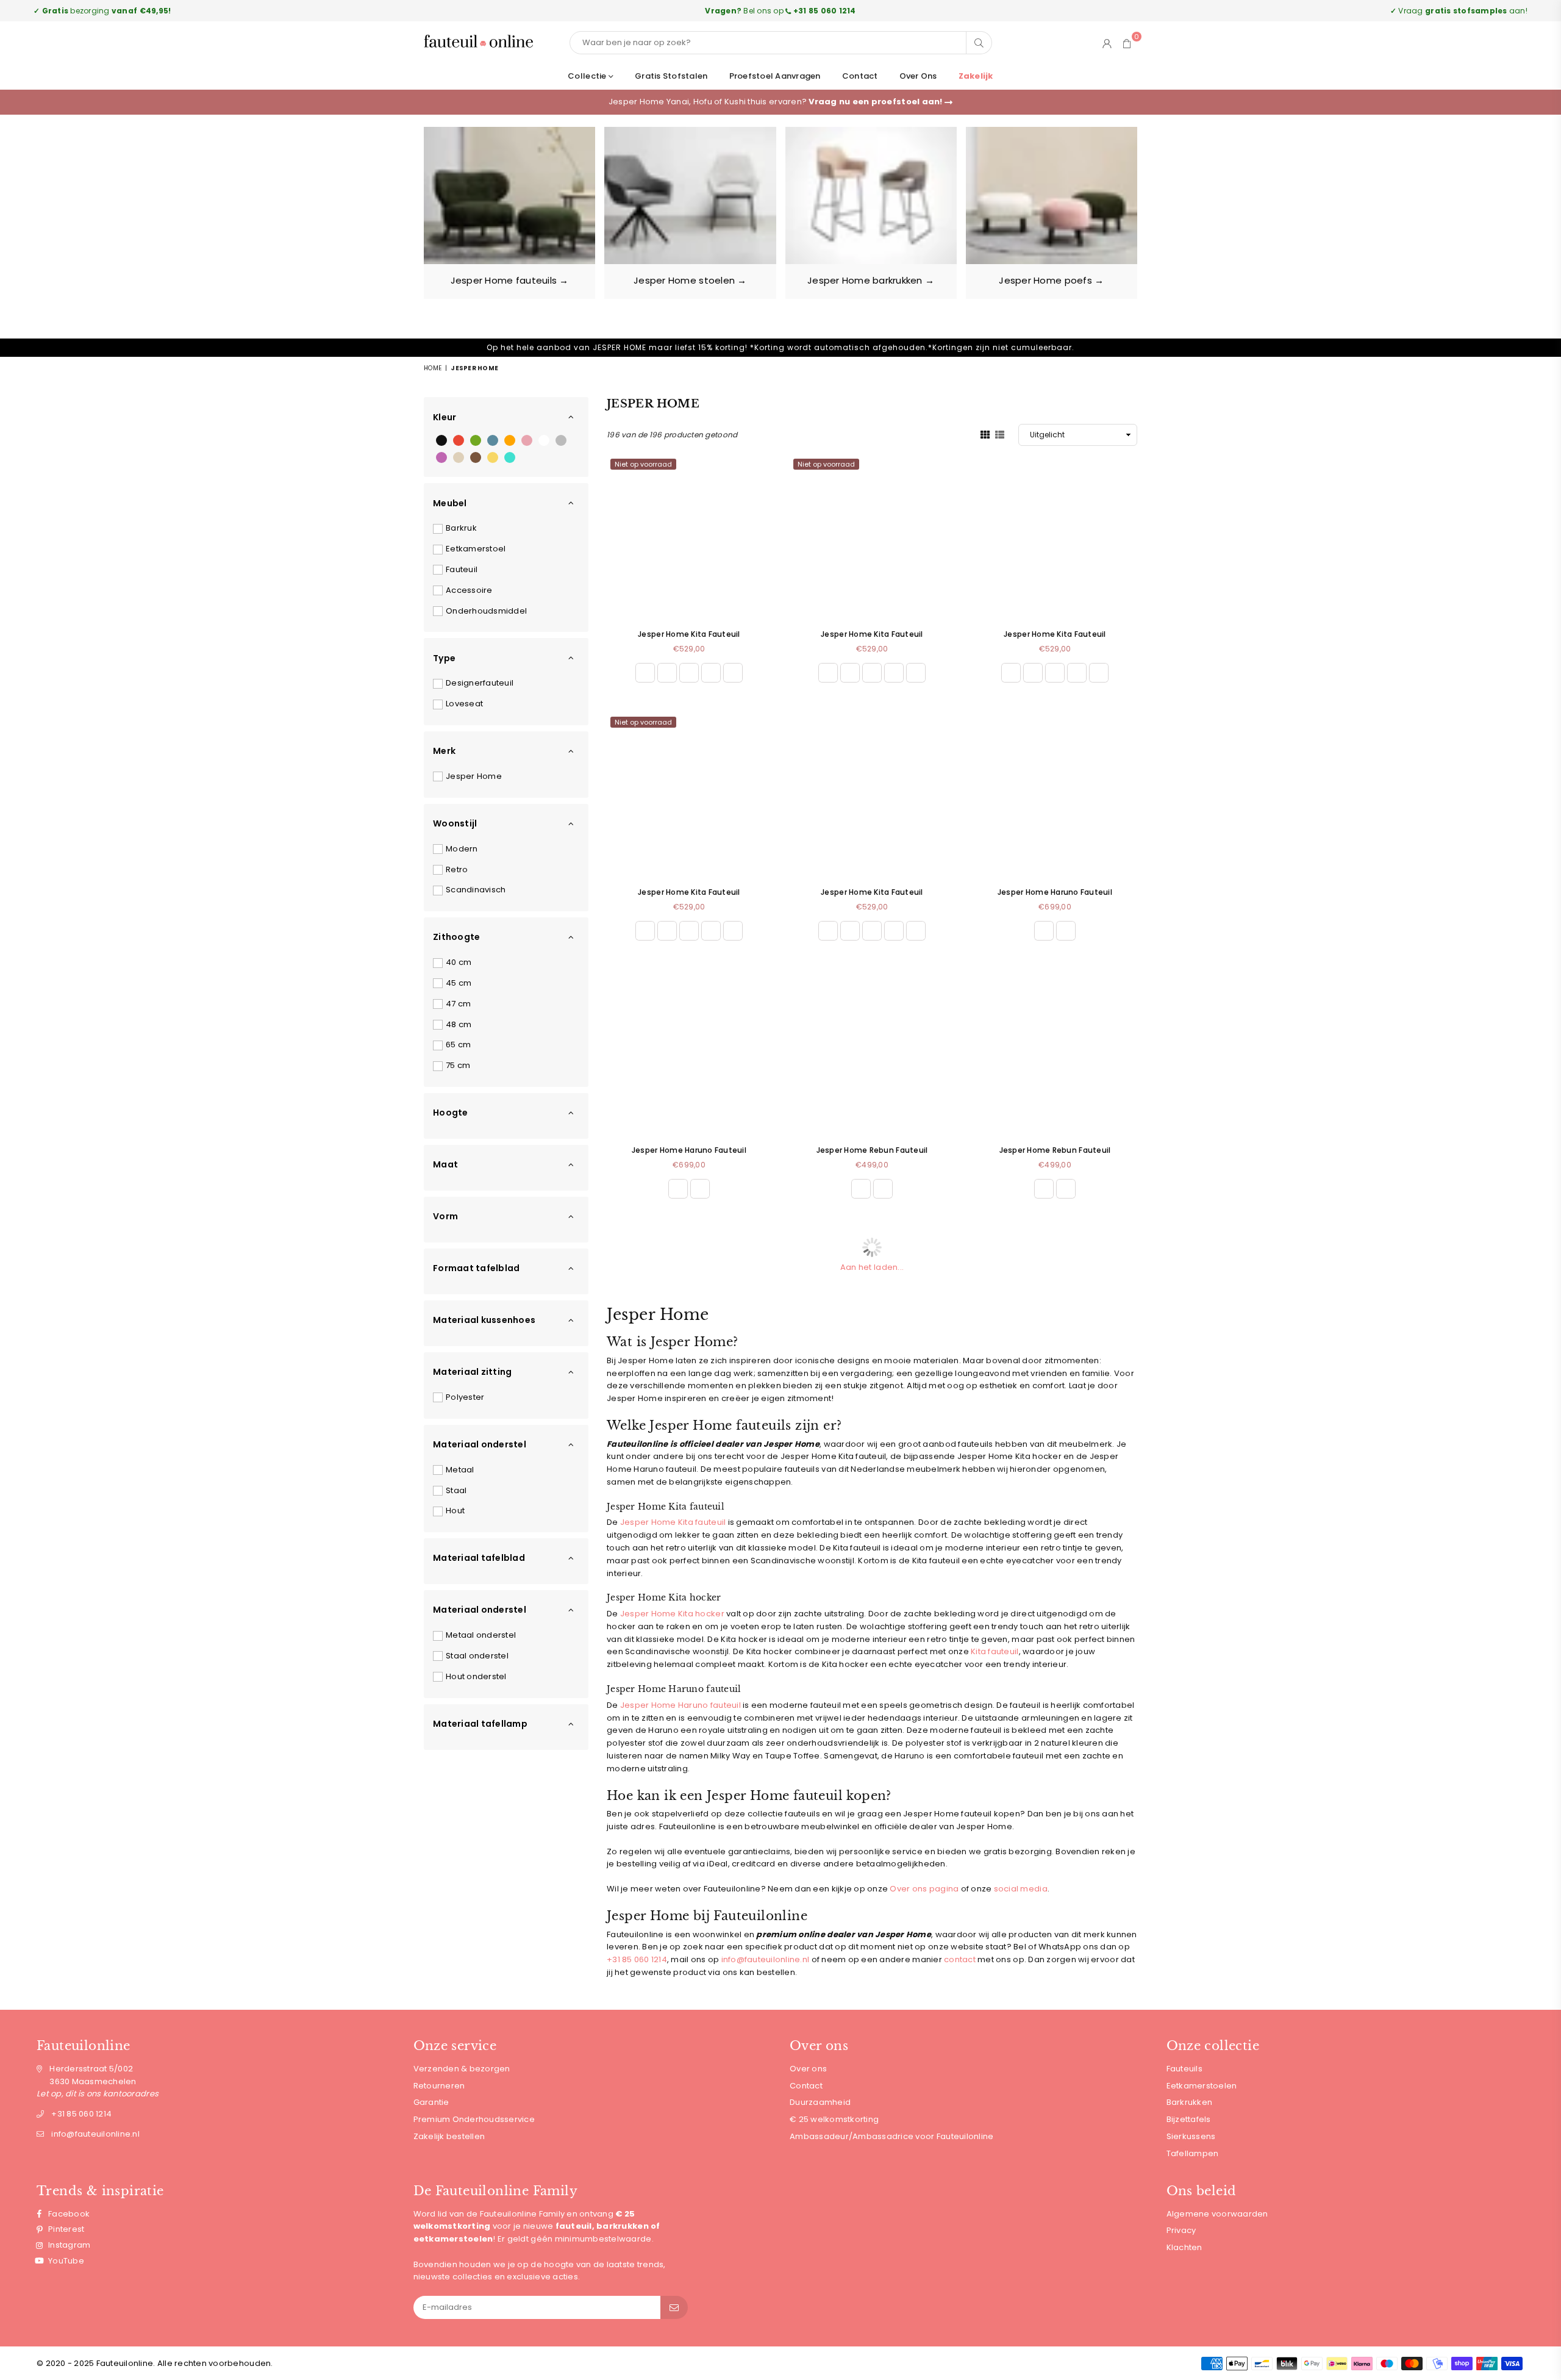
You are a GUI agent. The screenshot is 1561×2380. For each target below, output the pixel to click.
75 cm (458, 1065)
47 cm (458, 1004)
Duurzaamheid (820, 2102)
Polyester (465, 1397)
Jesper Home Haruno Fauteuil (1055, 892)
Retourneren (439, 2086)
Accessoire (469, 590)
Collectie (588, 76)
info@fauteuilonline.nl (766, 1959)
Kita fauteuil (995, 1651)
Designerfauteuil (480, 683)
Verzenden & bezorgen (462, 2069)
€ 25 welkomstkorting (834, 2119)
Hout (455, 1511)
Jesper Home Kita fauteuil (673, 1522)
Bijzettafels (1189, 2119)
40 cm (459, 962)
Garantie (431, 2102)
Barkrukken (1190, 2102)
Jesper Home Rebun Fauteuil (872, 1150)
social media (1021, 1889)
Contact (860, 76)
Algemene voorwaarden (1217, 2214)
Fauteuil (462, 569)
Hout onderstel (476, 1676)
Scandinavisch (476, 890)
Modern (462, 849)
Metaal (460, 1470)
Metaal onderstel (481, 1635)
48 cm (459, 1024)
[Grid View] (985, 434)
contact (960, 1959)
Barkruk (461, 528)
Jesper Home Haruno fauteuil (680, 1705)
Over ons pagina (924, 1889)
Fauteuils (1184, 2069)
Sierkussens (1191, 2136)
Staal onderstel (477, 1656)
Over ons (918, 76)
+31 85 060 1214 (637, 1959)
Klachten (1184, 2247)
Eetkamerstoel (476, 549)
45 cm (459, 983)
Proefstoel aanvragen (775, 76)
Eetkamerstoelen (1202, 2086)
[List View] (1000, 434)
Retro (457, 869)
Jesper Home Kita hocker (672, 1614)
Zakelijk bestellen (449, 2136)
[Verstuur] (674, 2307)
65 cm (458, 1045)
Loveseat (464, 704)
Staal (456, 1490)
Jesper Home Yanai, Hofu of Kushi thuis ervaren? (777, 102)
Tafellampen (1193, 2153)
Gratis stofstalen (671, 76)
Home (433, 368)
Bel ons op (780, 11)
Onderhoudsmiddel (486, 611)
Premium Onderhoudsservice (474, 2119)
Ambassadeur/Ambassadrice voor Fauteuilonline (891, 2136)
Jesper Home (474, 776)
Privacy (1181, 2230)
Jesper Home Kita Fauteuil (689, 634)
